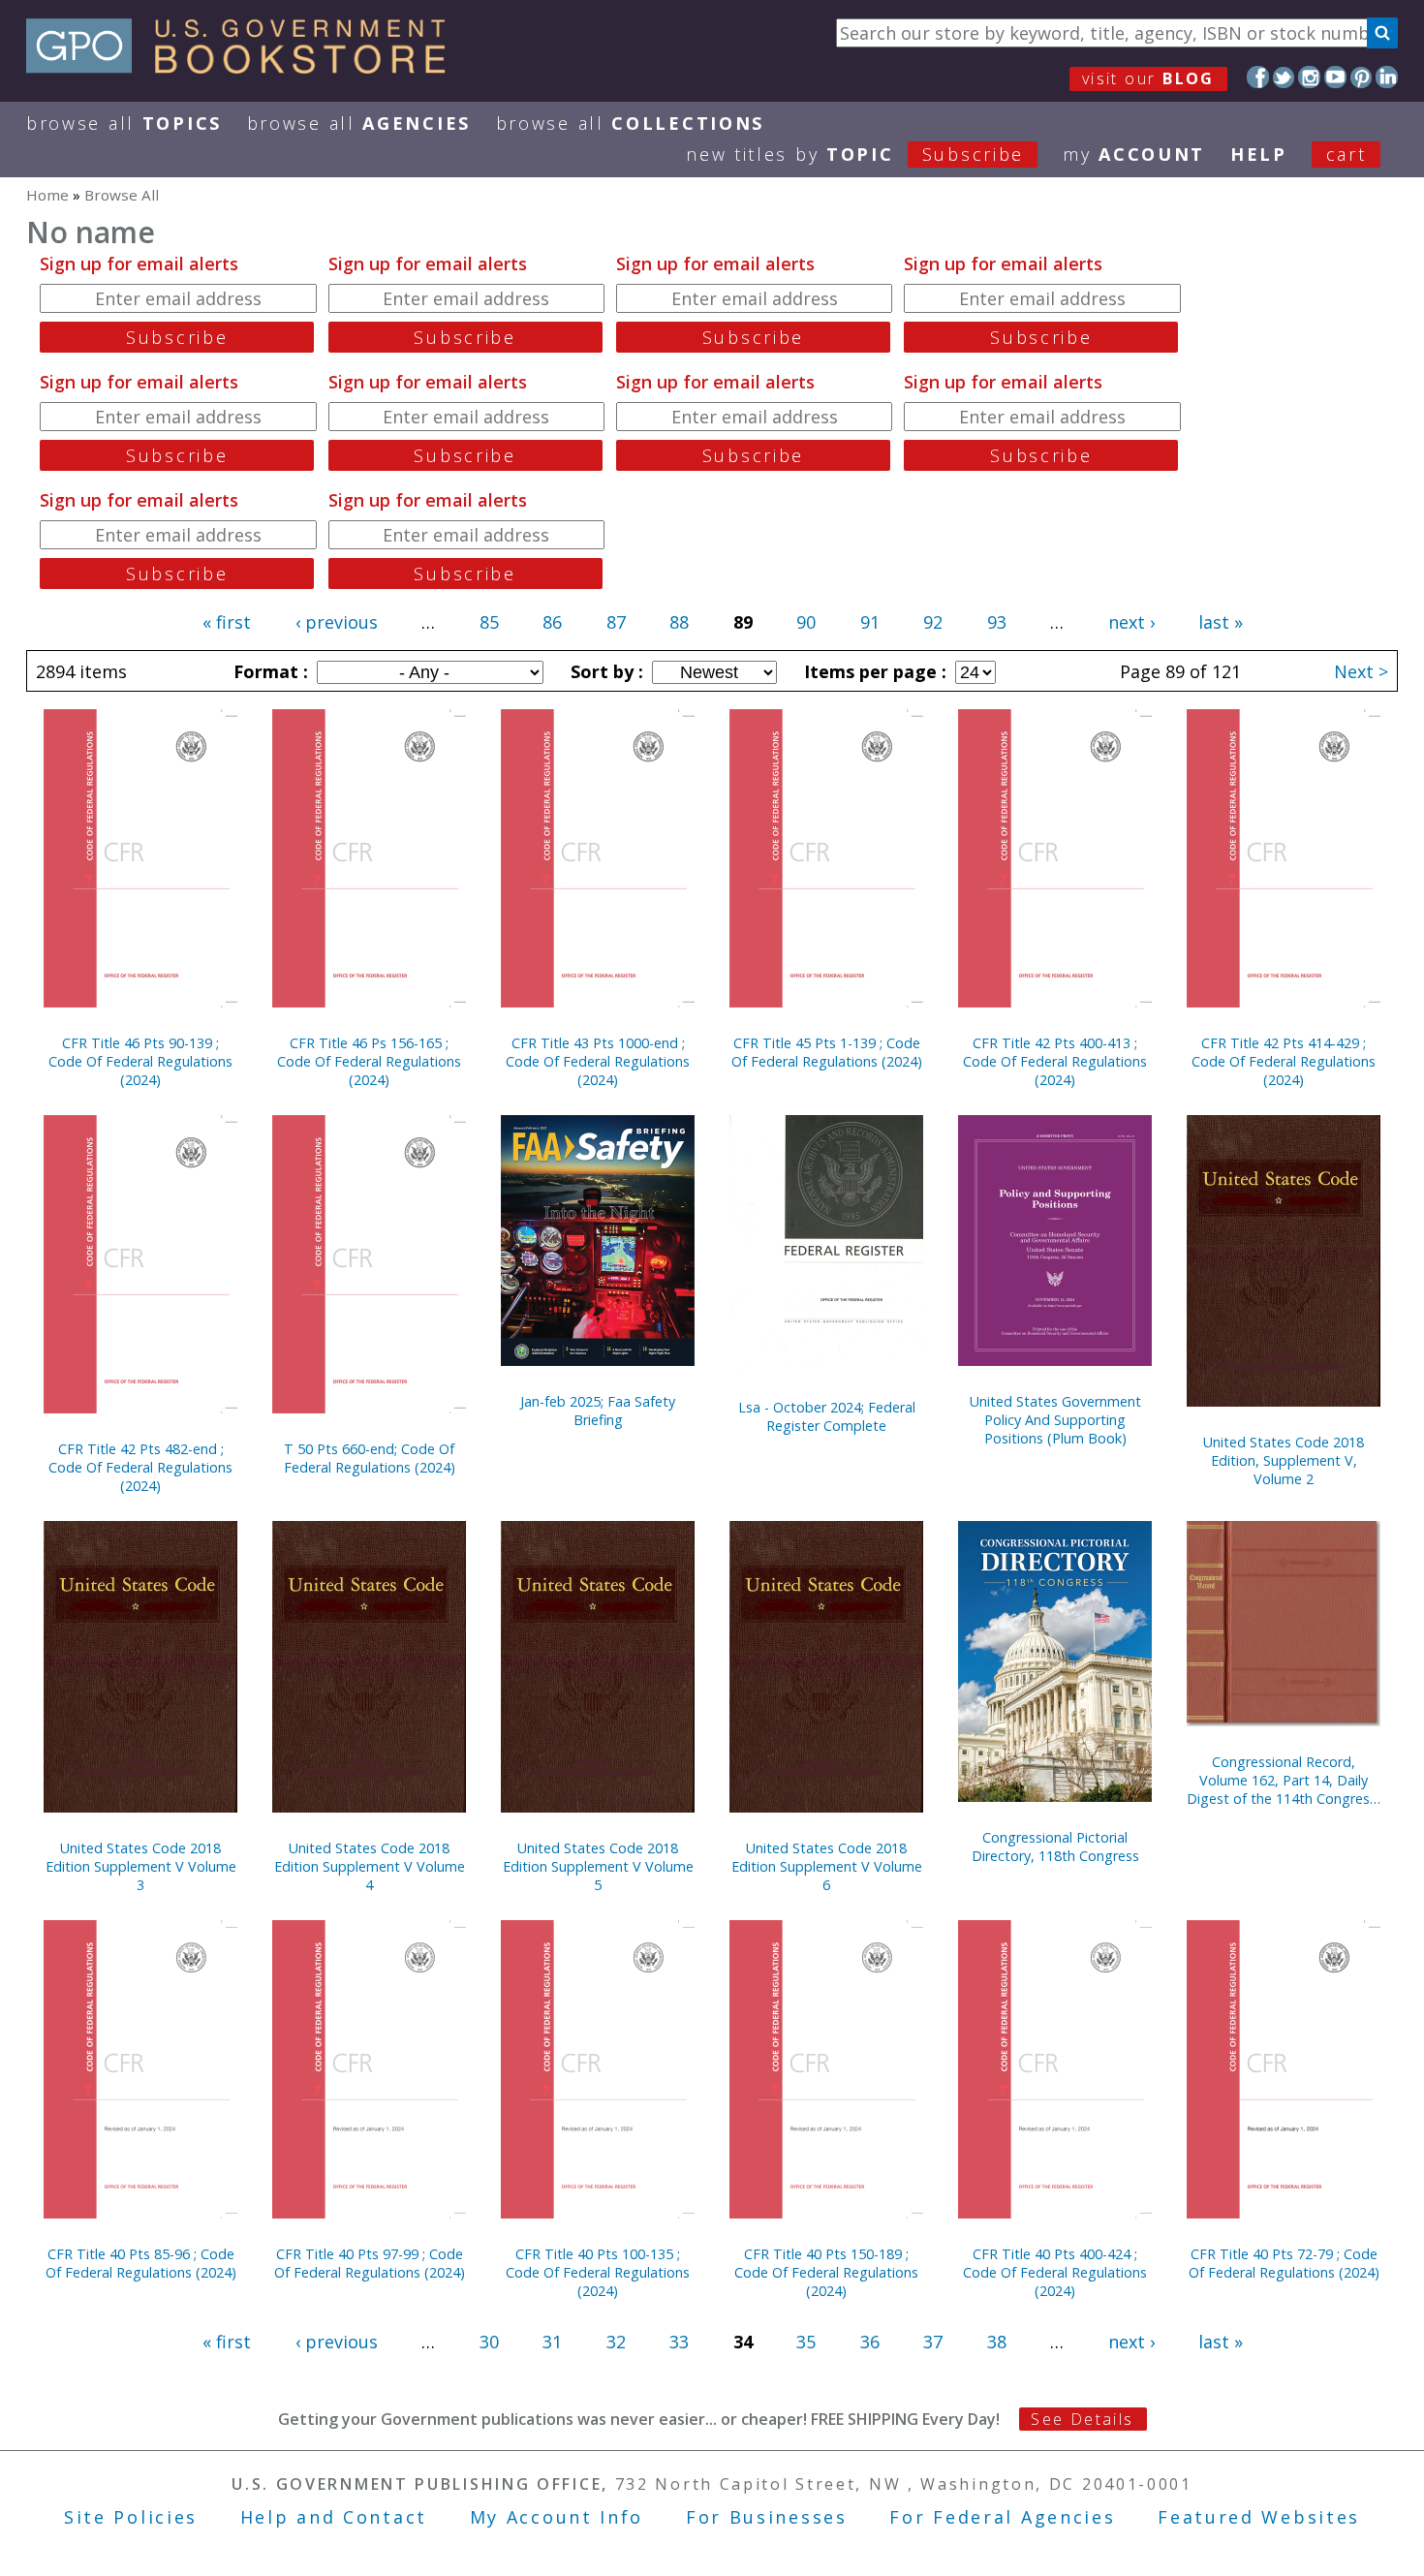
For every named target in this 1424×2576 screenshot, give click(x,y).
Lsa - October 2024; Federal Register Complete (827, 1416)
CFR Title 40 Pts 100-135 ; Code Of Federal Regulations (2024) (598, 2272)
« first (227, 622)
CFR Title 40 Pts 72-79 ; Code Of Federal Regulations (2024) (1284, 2263)
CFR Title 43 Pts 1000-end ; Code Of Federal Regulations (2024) (598, 1061)
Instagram (1309, 77)
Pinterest (1362, 77)
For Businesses (767, 2517)
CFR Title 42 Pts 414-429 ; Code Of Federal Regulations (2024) (1284, 1061)
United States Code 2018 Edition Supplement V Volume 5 (598, 1866)
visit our (1148, 78)
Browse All (124, 123)
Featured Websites (1259, 2517)
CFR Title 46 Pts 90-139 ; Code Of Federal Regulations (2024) (140, 1061)
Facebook (1258, 77)
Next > (1361, 671)
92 (933, 622)
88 (679, 622)
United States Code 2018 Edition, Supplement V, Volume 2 (1284, 1460)
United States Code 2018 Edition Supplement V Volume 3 (141, 1866)
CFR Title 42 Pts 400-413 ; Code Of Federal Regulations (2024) (1055, 1061)
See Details (1082, 2419)
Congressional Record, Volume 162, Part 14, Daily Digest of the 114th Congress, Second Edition (1284, 1780)
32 (616, 2342)
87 (616, 622)
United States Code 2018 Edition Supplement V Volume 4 (370, 1866)
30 (489, 2342)
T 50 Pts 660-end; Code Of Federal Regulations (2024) (370, 1458)
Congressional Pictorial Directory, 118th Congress (1055, 1847)
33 (679, 2342)
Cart (1347, 154)
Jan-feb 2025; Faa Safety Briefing (598, 1411)
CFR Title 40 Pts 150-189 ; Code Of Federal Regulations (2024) (826, 2272)
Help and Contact (334, 2517)
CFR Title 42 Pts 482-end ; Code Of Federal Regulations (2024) (140, 1467)
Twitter (1284, 77)
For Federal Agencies (1002, 2517)
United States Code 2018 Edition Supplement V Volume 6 (827, 1866)
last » (1221, 622)
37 (933, 2342)
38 (997, 2342)
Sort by (604, 671)
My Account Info (557, 2517)
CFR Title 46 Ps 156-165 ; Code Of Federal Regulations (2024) (369, 1061)
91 (870, 622)
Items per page (873, 671)
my (1134, 154)
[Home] (245, 67)
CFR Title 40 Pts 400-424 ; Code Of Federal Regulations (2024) (1055, 2272)
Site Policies (131, 2517)
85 (489, 622)
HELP (1259, 154)
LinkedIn (1387, 77)
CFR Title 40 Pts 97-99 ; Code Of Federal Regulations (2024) (370, 2263)
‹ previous (337, 622)
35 (806, 2342)
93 (997, 622)
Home (47, 195)
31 (552, 2342)
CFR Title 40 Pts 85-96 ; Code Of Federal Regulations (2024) (141, 2263)
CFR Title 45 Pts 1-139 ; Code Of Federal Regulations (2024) (827, 1052)
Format (268, 671)
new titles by (855, 154)
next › (1131, 622)
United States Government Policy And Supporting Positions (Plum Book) (1055, 1420)
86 (552, 622)
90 (806, 622)
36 (870, 2342)
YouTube (1335, 77)
